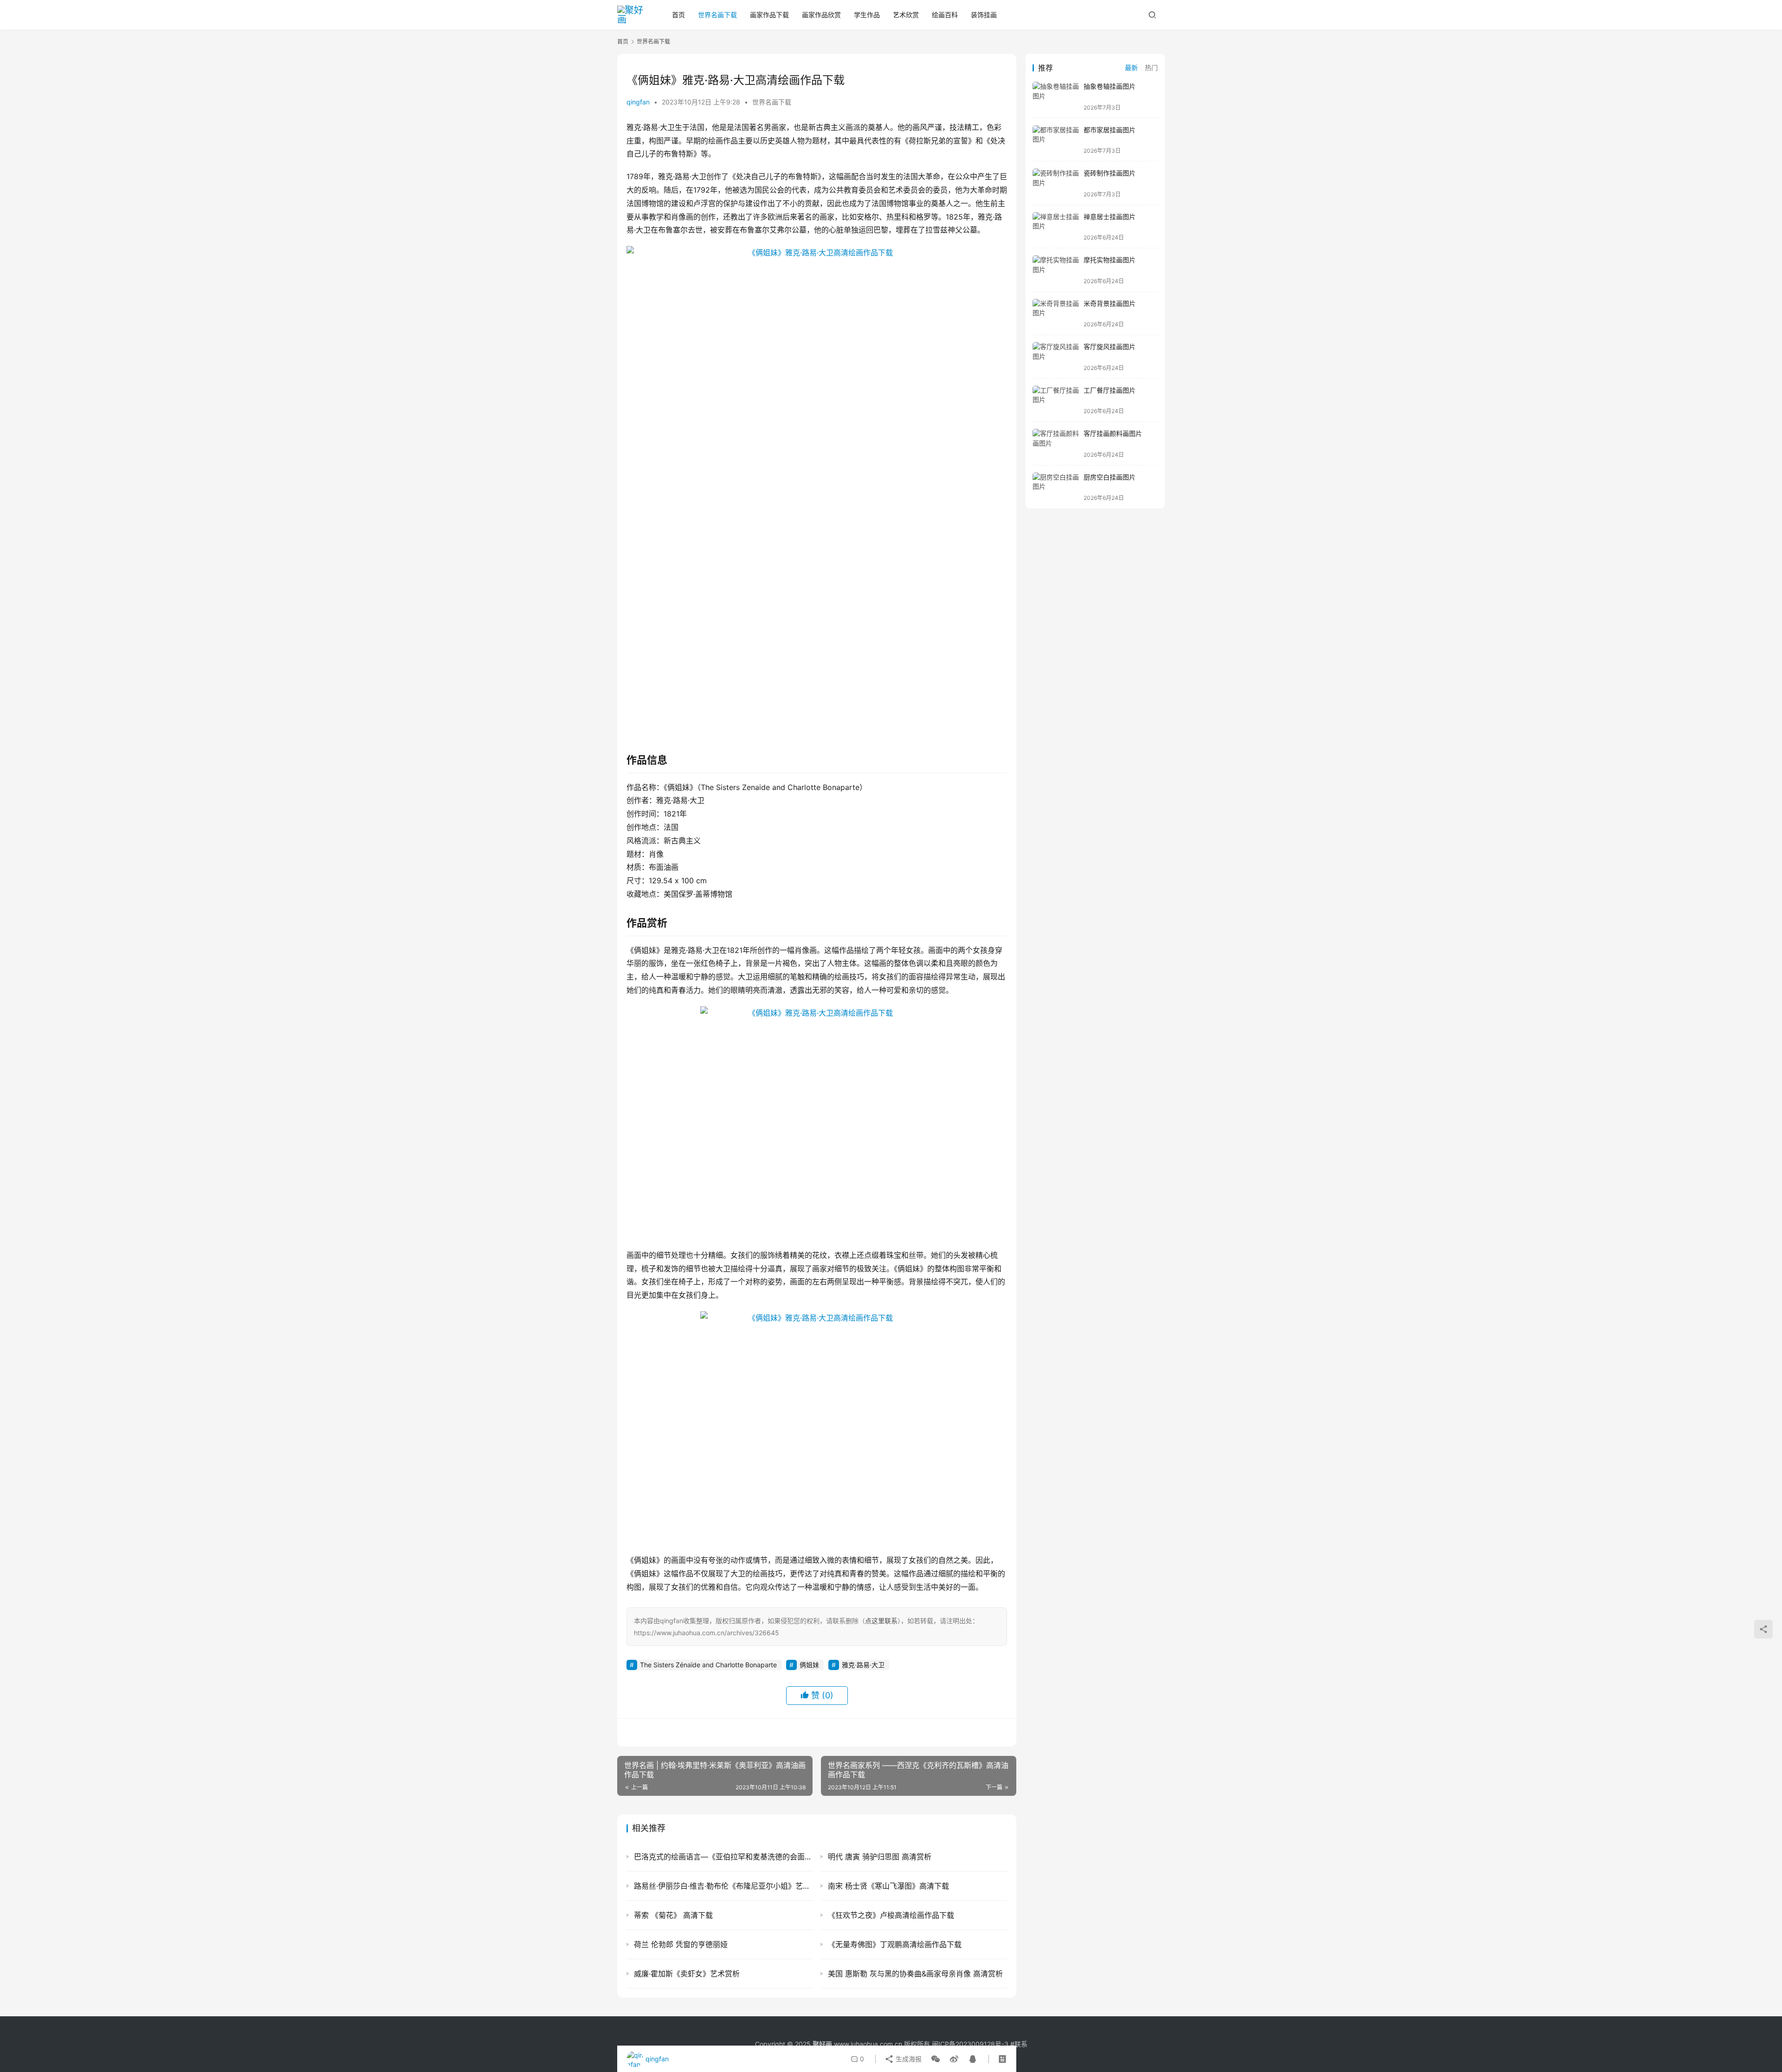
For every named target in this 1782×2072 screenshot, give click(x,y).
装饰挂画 (984, 15)
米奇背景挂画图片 (1110, 303)
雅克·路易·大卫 (863, 1665)
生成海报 (908, 2059)
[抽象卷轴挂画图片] (1056, 96)
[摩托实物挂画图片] (1056, 270)
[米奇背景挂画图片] (1056, 314)
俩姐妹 (809, 1665)
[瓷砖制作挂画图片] (1056, 183)
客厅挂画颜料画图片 (1113, 433)
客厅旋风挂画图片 (1110, 346)
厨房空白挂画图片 (1110, 477)
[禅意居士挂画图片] (1056, 227)
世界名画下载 (717, 15)
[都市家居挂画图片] (1056, 140)
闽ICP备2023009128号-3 (970, 2044)
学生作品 (867, 15)
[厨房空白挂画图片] (1056, 487)
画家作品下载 (769, 15)
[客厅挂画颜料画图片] (1056, 444)
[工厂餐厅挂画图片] (1056, 400)
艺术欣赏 (906, 15)
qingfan (638, 102)
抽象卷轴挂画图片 (1110, 86)
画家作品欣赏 (821, 15)
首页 (678, 15)
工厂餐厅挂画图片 (1110, 390)
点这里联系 (881, 1621)
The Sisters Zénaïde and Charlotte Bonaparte (708, 1665)
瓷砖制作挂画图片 (1110, 173)
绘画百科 (945, 15)
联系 (1021, 2044)
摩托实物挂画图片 (1110, 260)
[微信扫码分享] (936, 2059)
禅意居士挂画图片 (1110, 217)
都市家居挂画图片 (1110, 130)
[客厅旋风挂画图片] (1056, 357)
